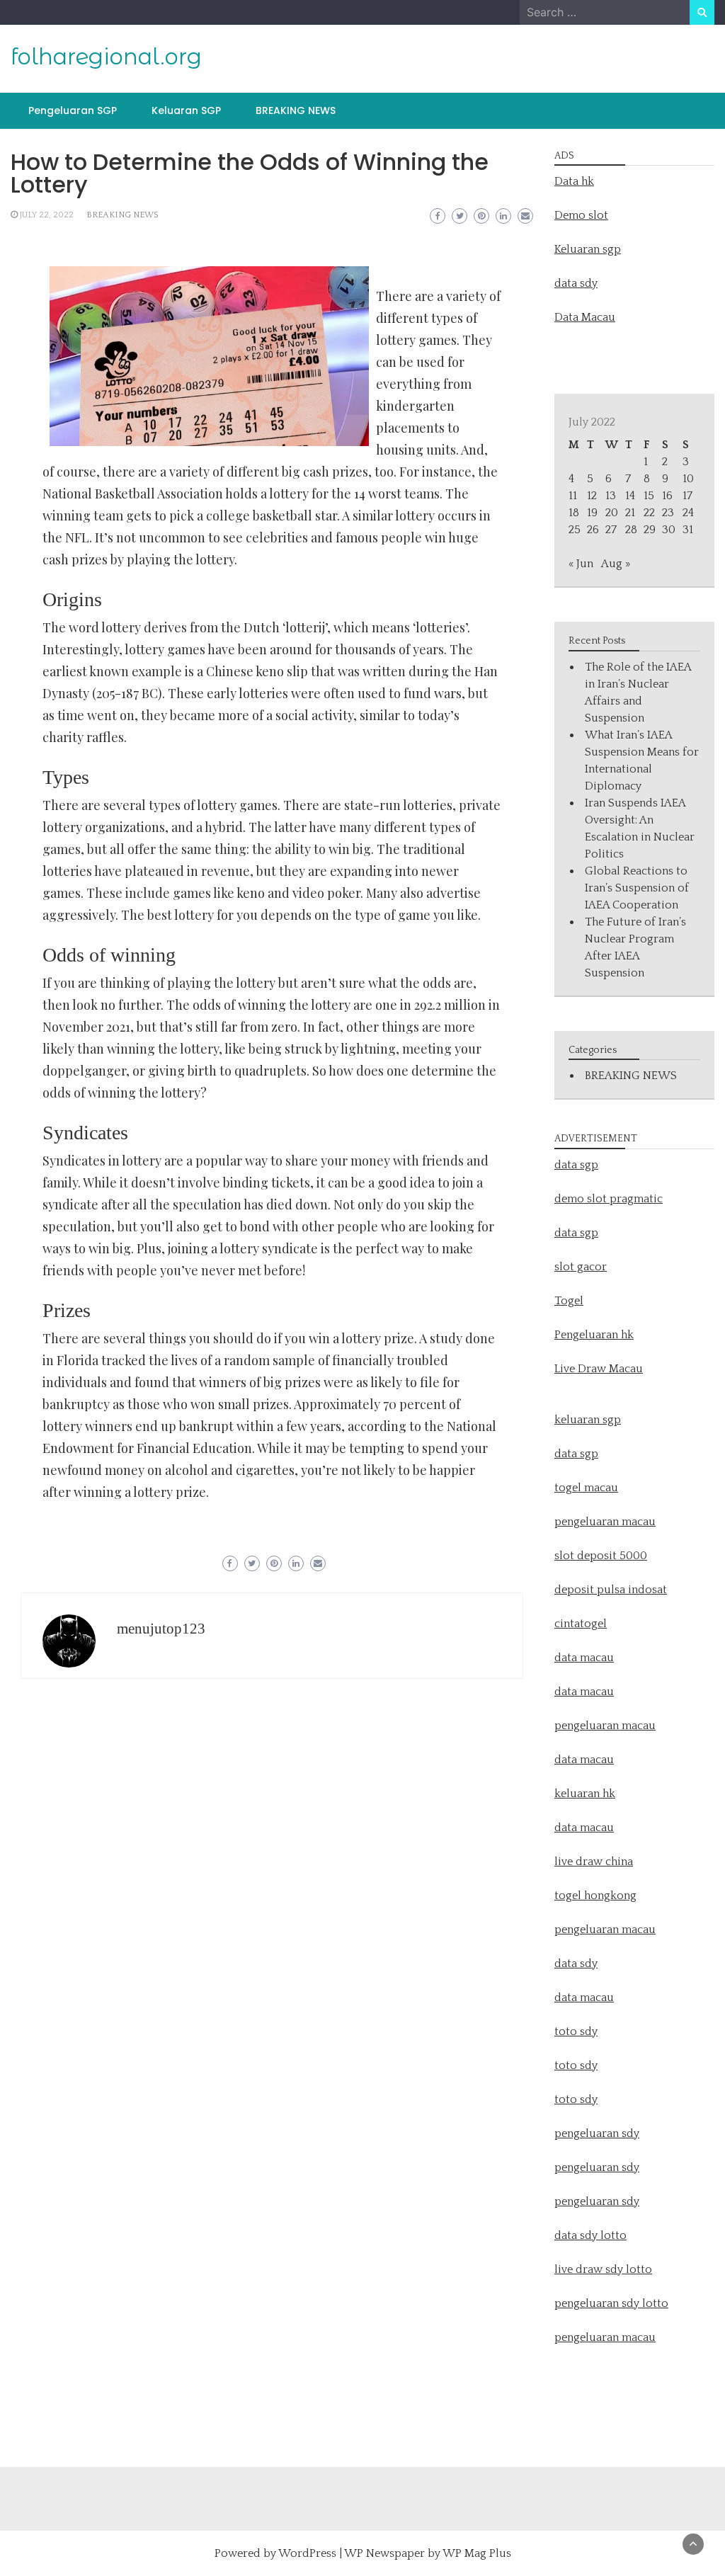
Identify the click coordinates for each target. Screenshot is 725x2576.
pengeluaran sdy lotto (611, 2303)
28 (631, 530)
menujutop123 (161, 1629)
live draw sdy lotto (603, 2269)
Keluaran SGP (186, 110)
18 (574, 513)
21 (630, 513)
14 (630, 496)
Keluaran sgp (588, 249)
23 (668, 513)
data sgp (576, 1165)
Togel (569, 1301)
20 (612, 513)
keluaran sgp (588, 1420)
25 (575, 530)
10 (688, 479)
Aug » (616, 564)
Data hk (574, 181)
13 (611, 496)
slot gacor (581, 1267)
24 (688, 513)
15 (649, 496)
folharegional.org (106, 57)
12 (592, 496)
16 (667, 496)
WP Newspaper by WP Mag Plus (428, 2553)
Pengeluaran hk (594, 1335)
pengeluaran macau (605, 2337)
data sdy (576, 283)
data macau (584, 1760)
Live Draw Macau (599, 1369)
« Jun (581, 564)
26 (593, 530)
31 (688, 530)
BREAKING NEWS (296, 110)
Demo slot (581, 215)
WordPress (307, 2553)
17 (687, 496)
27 (611, 530)
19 (592, 513)
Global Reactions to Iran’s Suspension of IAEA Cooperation (637, 888)
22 (649, 513)
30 (669, 530)
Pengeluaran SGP (73, 110)
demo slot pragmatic (609, 1199)
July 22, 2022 (47, 215)
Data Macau (585, 317)
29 (650, 530)
